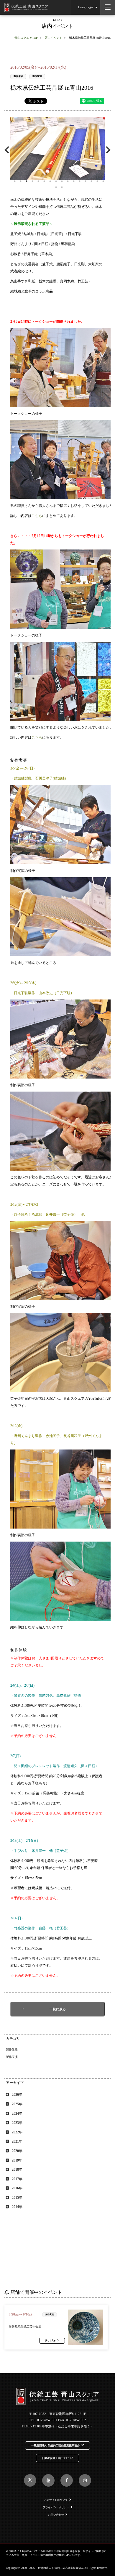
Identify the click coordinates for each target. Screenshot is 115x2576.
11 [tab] (74, 181)
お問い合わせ (56, 2515)
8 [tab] (56, 181)
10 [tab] (68, 181)
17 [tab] (56, 187)
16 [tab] (103, 181)
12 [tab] (80, 181)
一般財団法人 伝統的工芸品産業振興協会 (55, 2445)
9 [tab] (62, 181)
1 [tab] (15, 181)
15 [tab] (97, 181)
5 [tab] (38, 181)
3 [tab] (27, 181)
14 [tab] (91, 181)
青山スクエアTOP (26, 38)
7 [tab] (50, 181)
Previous (8, 150)
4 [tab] (32, 181)
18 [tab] (62, 187)
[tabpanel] (57, 148)
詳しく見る (51, 2341)
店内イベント (53, 38)
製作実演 (37, 76)
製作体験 (18, 76)
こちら (37, 516)
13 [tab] (86, 181)
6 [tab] (44, 181)
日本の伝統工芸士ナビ (55, 2458)
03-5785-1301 (47, 2420)
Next (107, 150)
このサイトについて (56, 2500)
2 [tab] (21, 181)
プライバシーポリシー (56, 2507)
